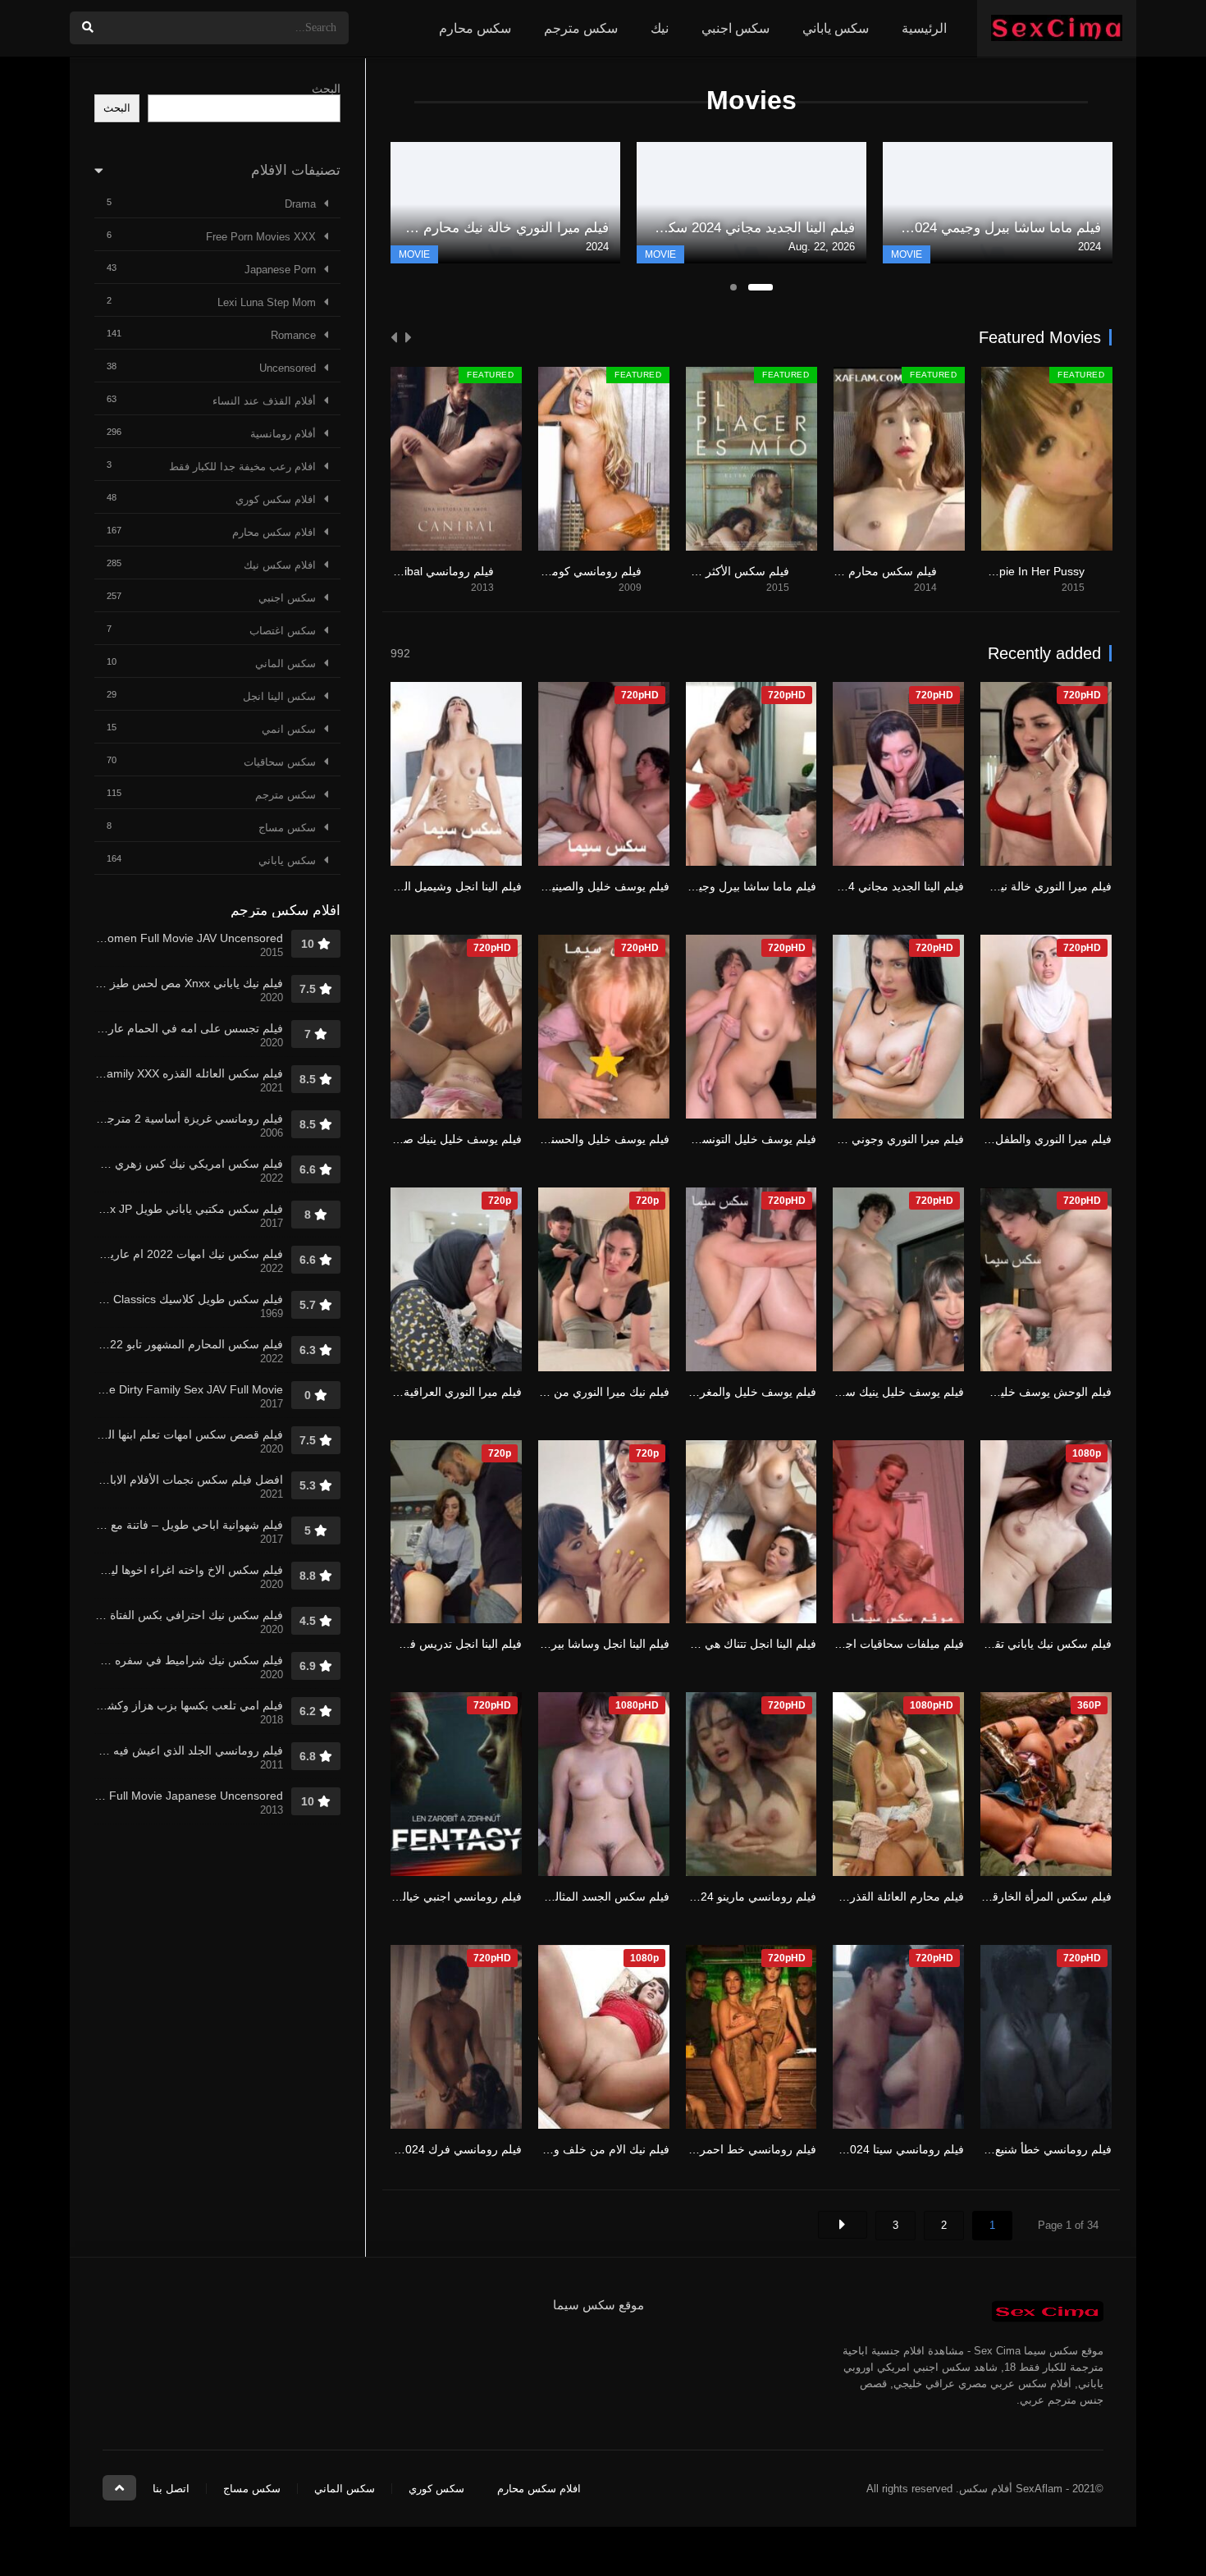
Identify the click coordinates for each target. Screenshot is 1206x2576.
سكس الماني (286, 663)
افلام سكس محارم (274, 532)
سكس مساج (287, 828)
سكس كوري (436, 2489)
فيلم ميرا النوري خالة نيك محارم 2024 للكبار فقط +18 (981, 886)
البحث (326, 89)
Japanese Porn (280, 270)
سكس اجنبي (735, 28)
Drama (300, 204)
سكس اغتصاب (283, 631)
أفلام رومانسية (283, 434)
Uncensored (288, 368)
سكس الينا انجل (279, 696)
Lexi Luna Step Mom (267, 302)
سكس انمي (289, 729)
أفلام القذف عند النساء (264, 401)
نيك (660, 28)
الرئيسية (924, 28)
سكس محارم (475, 28)
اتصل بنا (171, 2489)
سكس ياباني (836, 28)
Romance (293, 335)
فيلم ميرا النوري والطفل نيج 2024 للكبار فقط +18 (991, 1139)
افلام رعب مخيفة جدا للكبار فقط (242, 467)
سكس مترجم (581, 28)
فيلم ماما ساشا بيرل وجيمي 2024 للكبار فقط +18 (696, 886)
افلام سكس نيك (280, 565)
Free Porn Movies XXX (261, 237)
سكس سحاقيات (280, 762)
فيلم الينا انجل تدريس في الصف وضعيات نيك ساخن (398, 1644)
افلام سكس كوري (276, 499)
